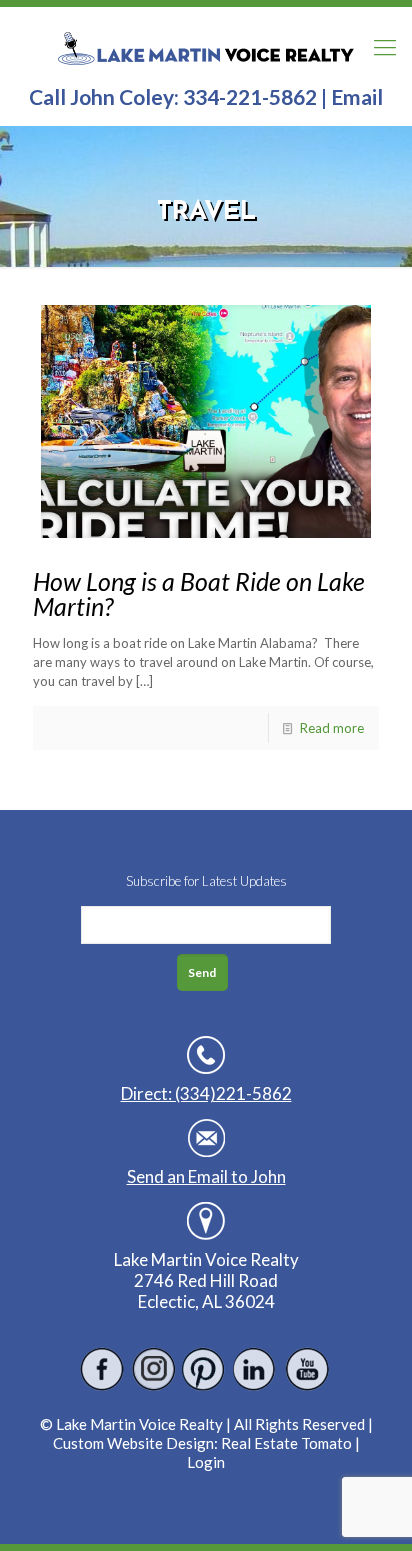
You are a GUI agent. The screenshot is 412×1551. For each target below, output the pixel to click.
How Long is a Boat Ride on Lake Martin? (199, 593)
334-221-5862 (250, 96)
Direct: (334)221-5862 (206, 1093)
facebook (102, 1369)
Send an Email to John (206, 1176)
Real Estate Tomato (286, 1443)
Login (206, 1462)
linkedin (255, 1369)
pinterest (204, 1369)
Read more (332, 728)
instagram (153, 1369)
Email (357, 96)
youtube (306, 1369)
